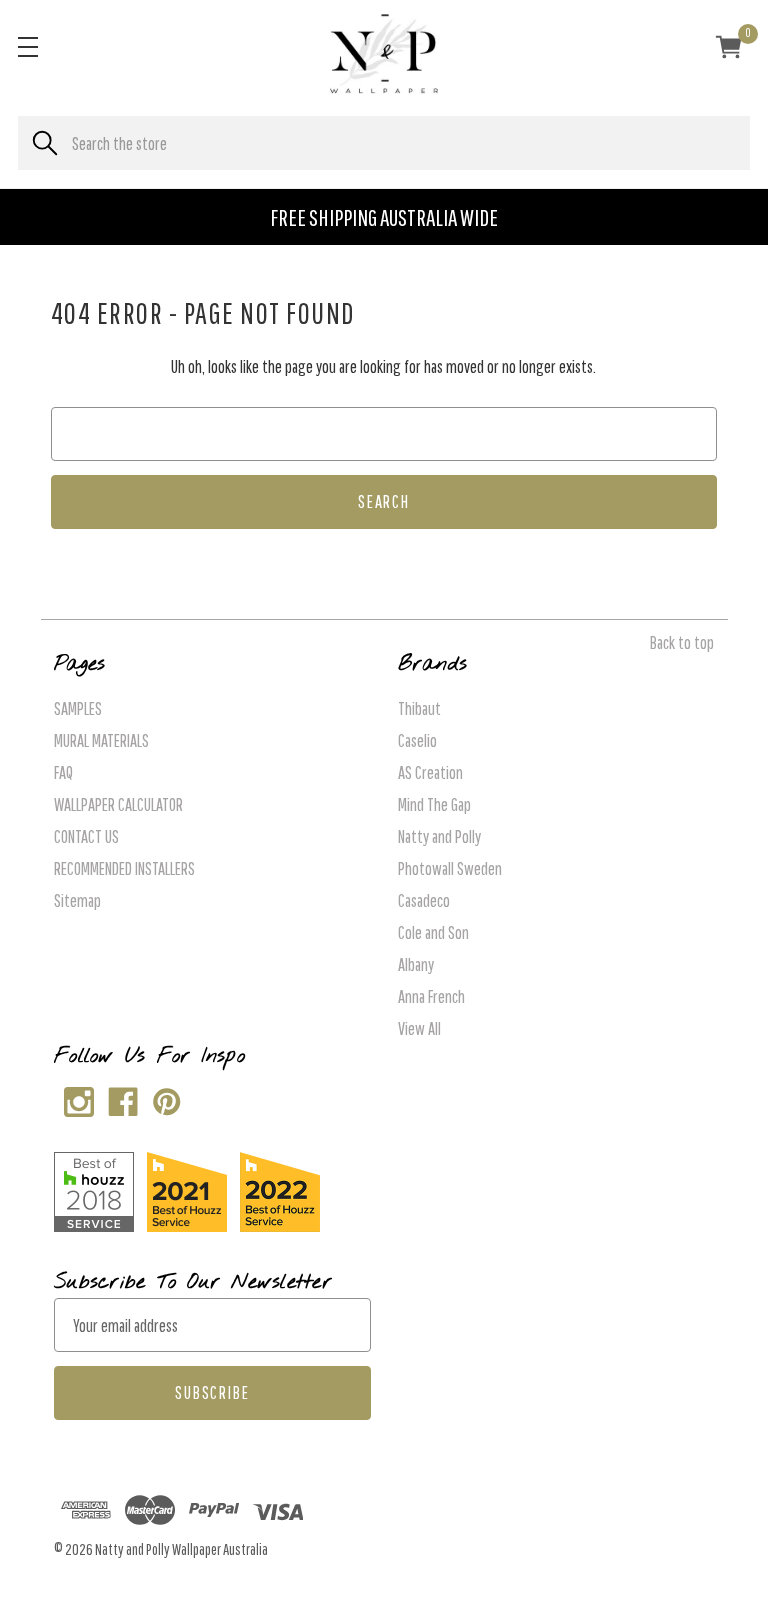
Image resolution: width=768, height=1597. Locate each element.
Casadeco (424, 900)
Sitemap (77, 900)
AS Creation (430, 772)
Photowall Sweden (450, 868)
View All (419, 1028)
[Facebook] (118, 1097)
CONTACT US (86, 836)
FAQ (63, 772)
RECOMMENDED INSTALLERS (124, 868)
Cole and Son (433, 932)
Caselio (417, 740)
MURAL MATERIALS (101, 740)
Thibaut (419, 708)
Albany (416, 964)
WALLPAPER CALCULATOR (118, 804)
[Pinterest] (162, 1097)
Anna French (431, 996)
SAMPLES (78, 708)
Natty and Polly (439, 836)
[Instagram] (74, 1097)
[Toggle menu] (27, 46)
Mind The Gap (434, 804)
